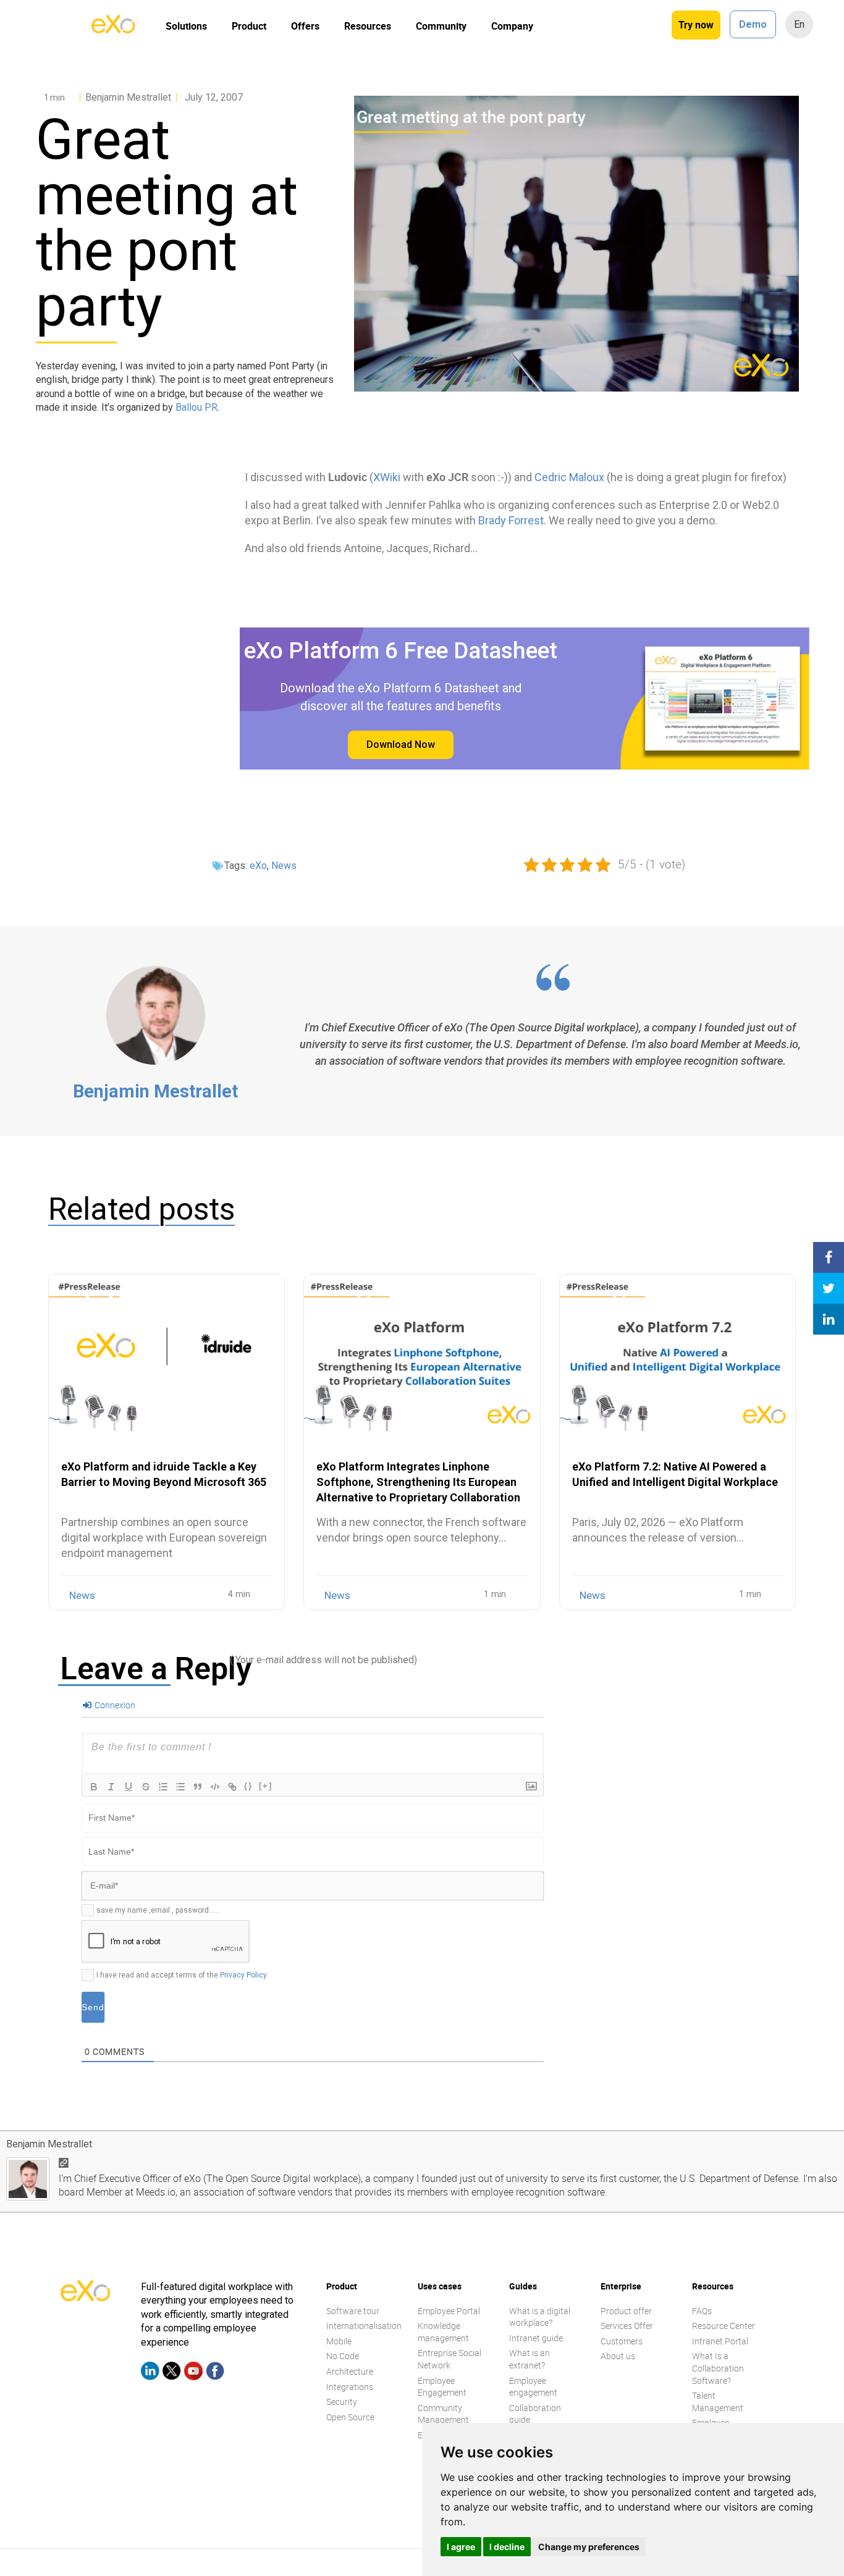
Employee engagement (533, 2387)
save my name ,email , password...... (158, 1910)
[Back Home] (113, 30)
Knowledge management (443, 2332)
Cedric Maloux (569, 477)
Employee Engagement (442, 2387)
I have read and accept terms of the (182, 1975)
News (284, 866)
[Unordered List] (180, 1787)
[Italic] (111, 1787)
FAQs (702, 2311)
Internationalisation (364, 2326)
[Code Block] (215, 1787)
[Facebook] (215, 2373)
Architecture (350, 2371)
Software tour (353, 2311)
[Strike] (146, 1787)
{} (248, 1786)
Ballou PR (196, 407)
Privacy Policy (243, 1975)
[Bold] (94, 1787)
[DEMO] (829, 157)
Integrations (350, 2387)
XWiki (387, 477)
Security (342, 2402)
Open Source (350, 2417)
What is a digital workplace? (540, 2317)
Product (249, 26)
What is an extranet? (530, 2360)
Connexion (114, 1705)
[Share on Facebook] (829, 1257)
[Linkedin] (150, 2373)
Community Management (443, 2414)
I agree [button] (461, 2547)
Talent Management (718, 2402)
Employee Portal (449, 2311)
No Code (343, 2356)
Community (441, 26)
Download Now (401, 745)
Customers (622, 2341)
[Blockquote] (198, 1787)
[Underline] (129, 1787)
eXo (258, 866)
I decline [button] (507, 2547)
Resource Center (724, 2326)
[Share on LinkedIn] (829, 1319)
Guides (523, 2286)
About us (618, 2356)
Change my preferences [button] (589, 2547)
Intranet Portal (720, 2341)
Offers (305, 26)
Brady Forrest (511, 520)
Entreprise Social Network (449, 2360)
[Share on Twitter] (829, 1288)
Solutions (186, 26)
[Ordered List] (163, 1787)
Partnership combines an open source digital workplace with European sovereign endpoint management (164, 1538)
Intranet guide (536, 2338)
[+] (266, 1786)
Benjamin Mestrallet (155, 1091)
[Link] (232, 1787)
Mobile (339, 2341)
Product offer (626, 2311)
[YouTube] (193, 2373)
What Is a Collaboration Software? (718, 2368)
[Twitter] (172, 2373)
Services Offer (627, 2326)
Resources (368, 26)
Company (512, 26)
